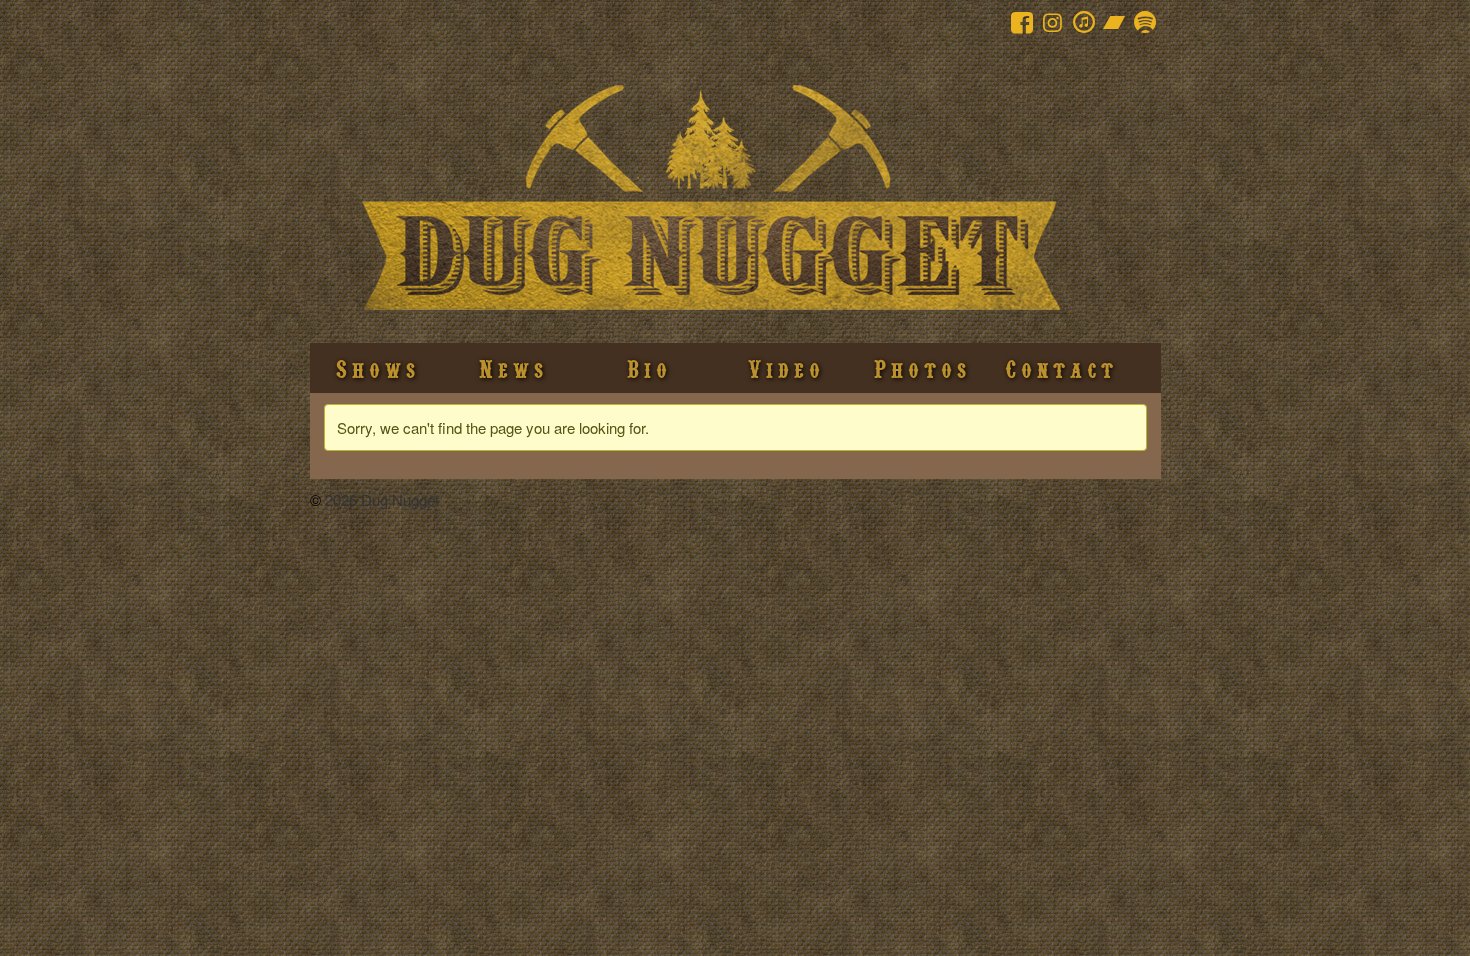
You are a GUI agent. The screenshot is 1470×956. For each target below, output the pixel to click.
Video (786, 368)
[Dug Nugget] (710, 58)
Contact (1061, 368)
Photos (922, 368)
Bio (649, 368)
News (513, 368)
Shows (378, 368)
